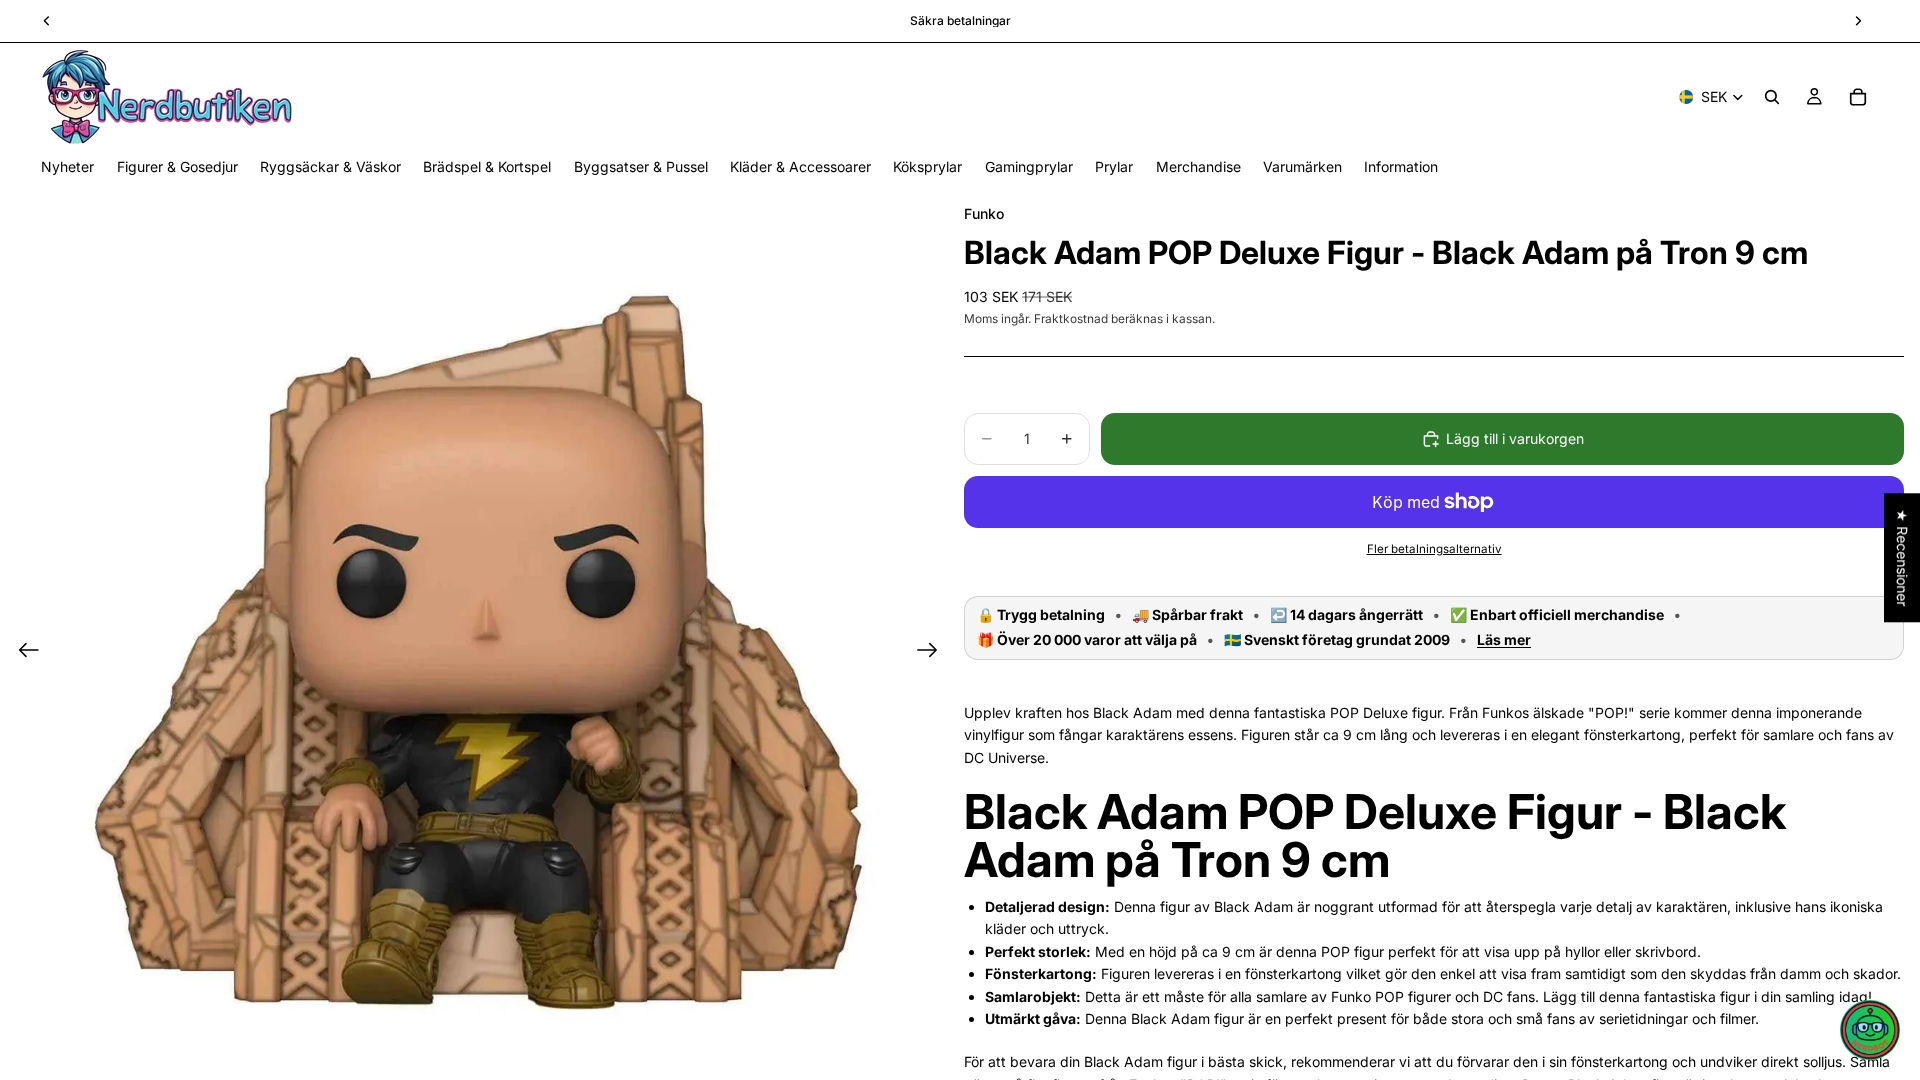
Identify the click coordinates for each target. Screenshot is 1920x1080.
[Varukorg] (1858, 97)
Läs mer (1504, 640)
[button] (1870, 1030)
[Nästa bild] (933, 653)
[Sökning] (1772, 97)
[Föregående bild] (22, 653)
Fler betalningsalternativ (1434, 549)
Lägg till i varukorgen (1515, 438)
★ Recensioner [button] (1902, 557)
